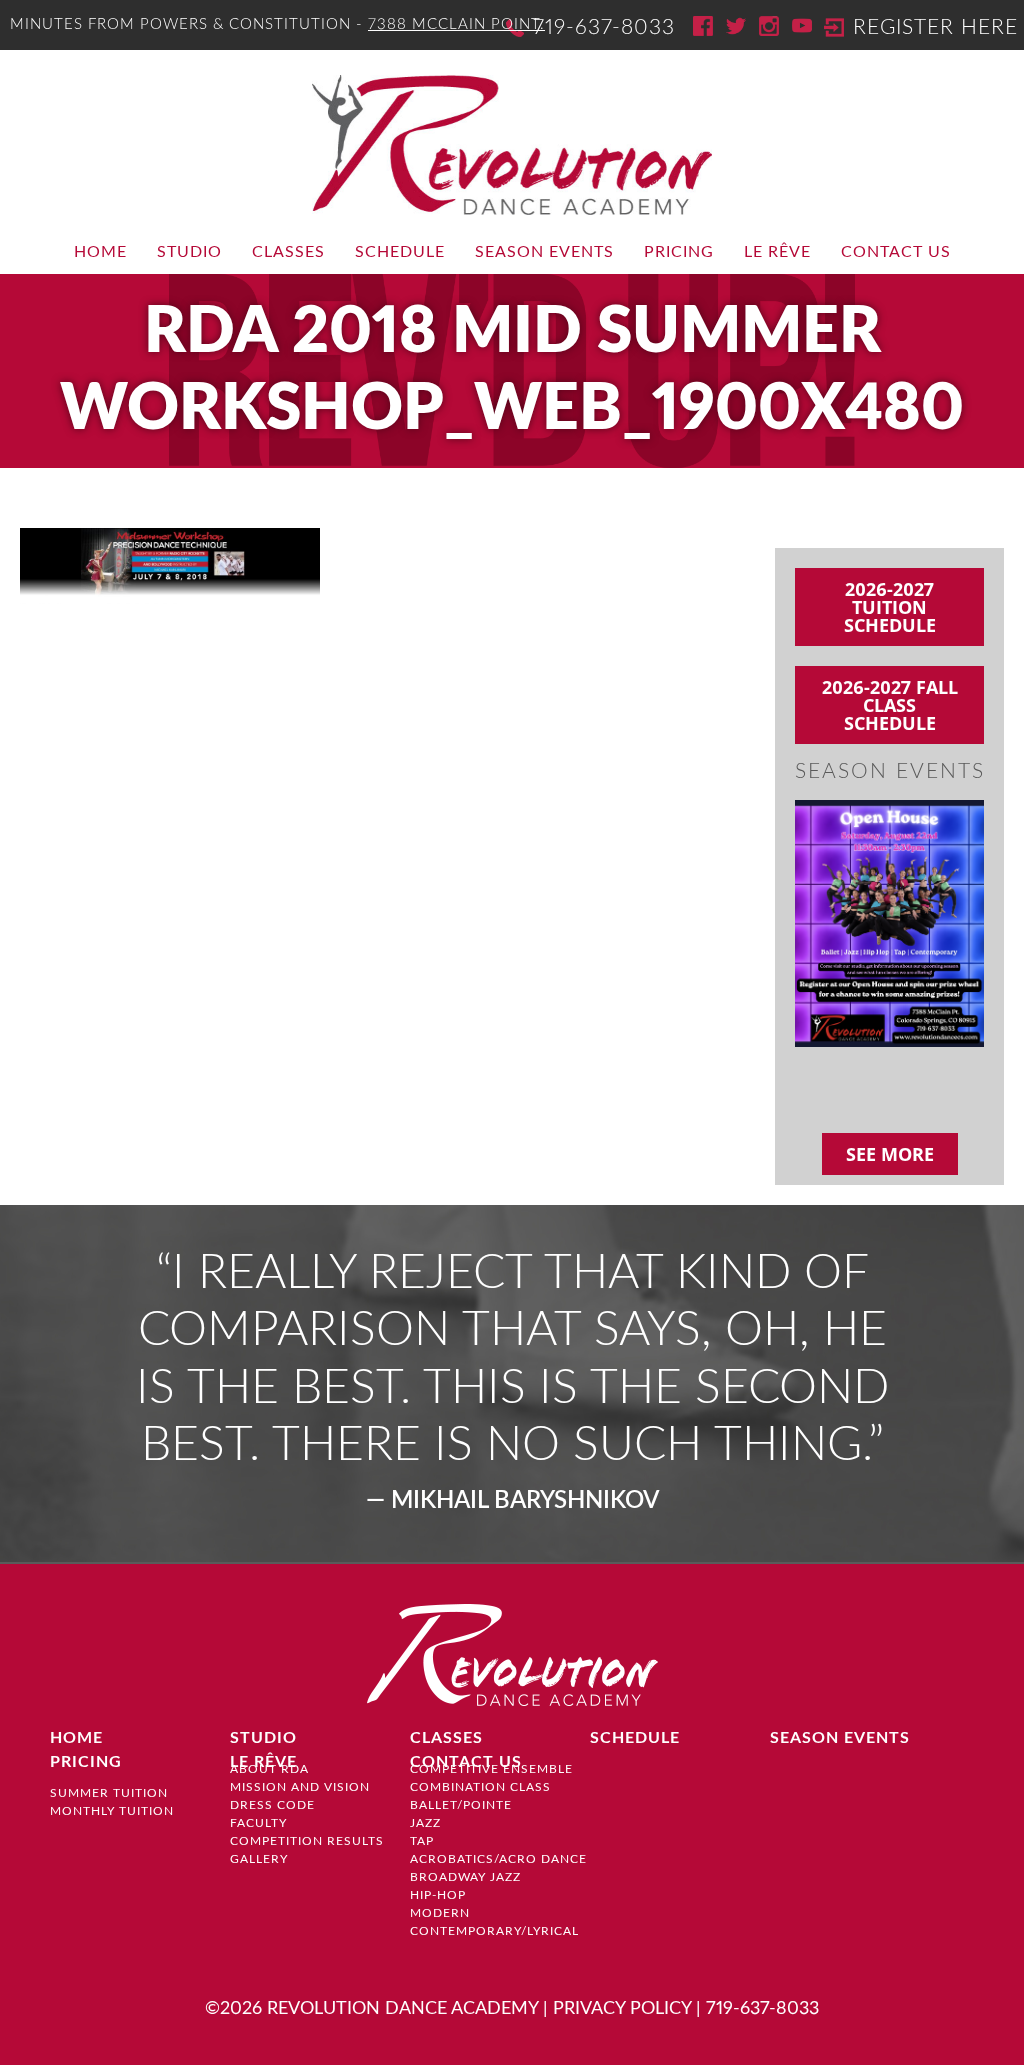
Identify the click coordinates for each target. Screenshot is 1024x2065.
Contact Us (896, 252)
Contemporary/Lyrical (494, 1931)
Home (100, 252)
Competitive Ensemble (491, 1769)
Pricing (679, 252)
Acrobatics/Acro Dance (498, 1859)
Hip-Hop (438, 1895)
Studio (189, 252)
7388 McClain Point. (456, 24)
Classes (288, 252)
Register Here (935, 27)
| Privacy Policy (617, 2008)
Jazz (425, 1823)
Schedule (400, 252)
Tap (422, 1841)
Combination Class (480, 1787)
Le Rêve (777, 252)
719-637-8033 (604, 27)
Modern (440, 1913)
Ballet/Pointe (461, 1805)
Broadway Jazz (465, 1877)
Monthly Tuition (112, 1811)
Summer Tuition (109, 1793)
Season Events (544, 252)
